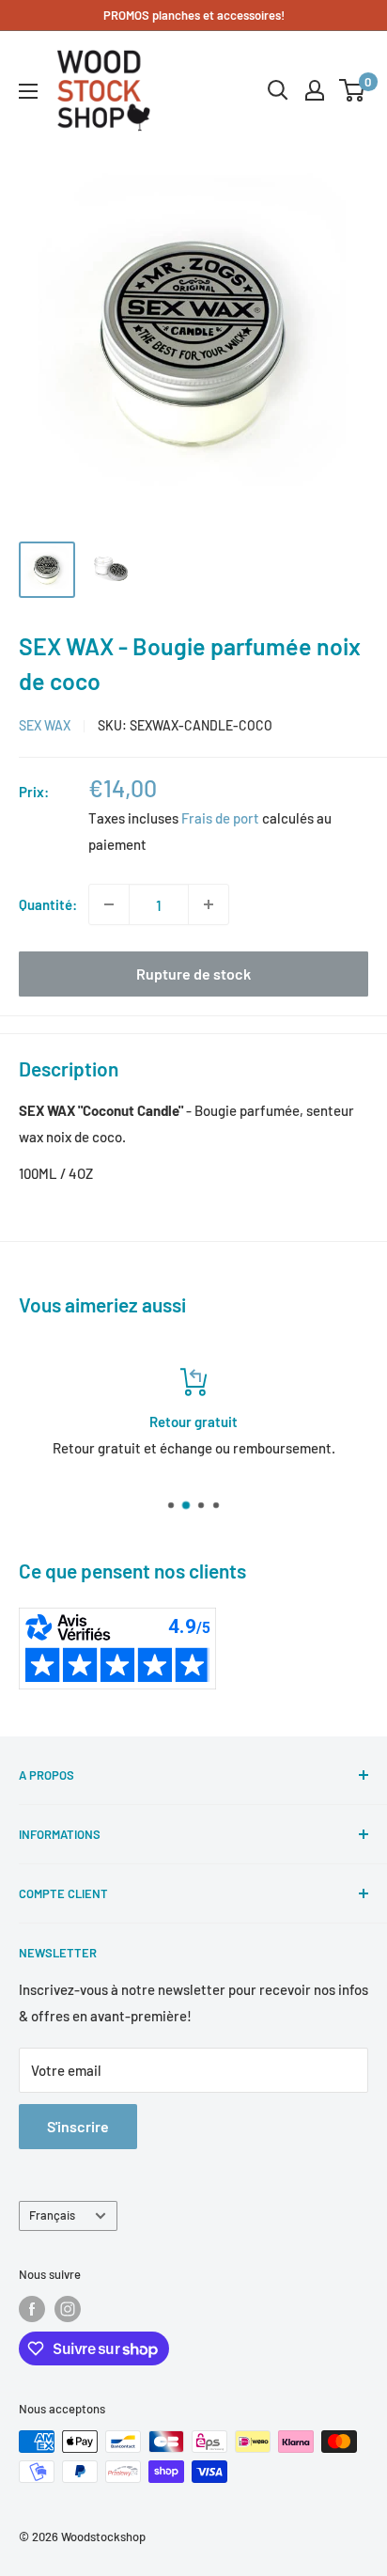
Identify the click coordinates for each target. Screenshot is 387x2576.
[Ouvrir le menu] (28, 91)
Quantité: (48, 904)
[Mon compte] (315, 90)
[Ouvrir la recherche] (278, 90)
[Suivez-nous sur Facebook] (32, 2309)
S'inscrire (78, 2126)
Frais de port (220, 818)
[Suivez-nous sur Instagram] (68, 2309)
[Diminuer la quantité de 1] (109, 904)
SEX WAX (45, 725)
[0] (353, 90)
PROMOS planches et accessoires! (194, 15)
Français (52, 2215)
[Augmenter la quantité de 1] (209, 904)
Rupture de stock (193, 974)
